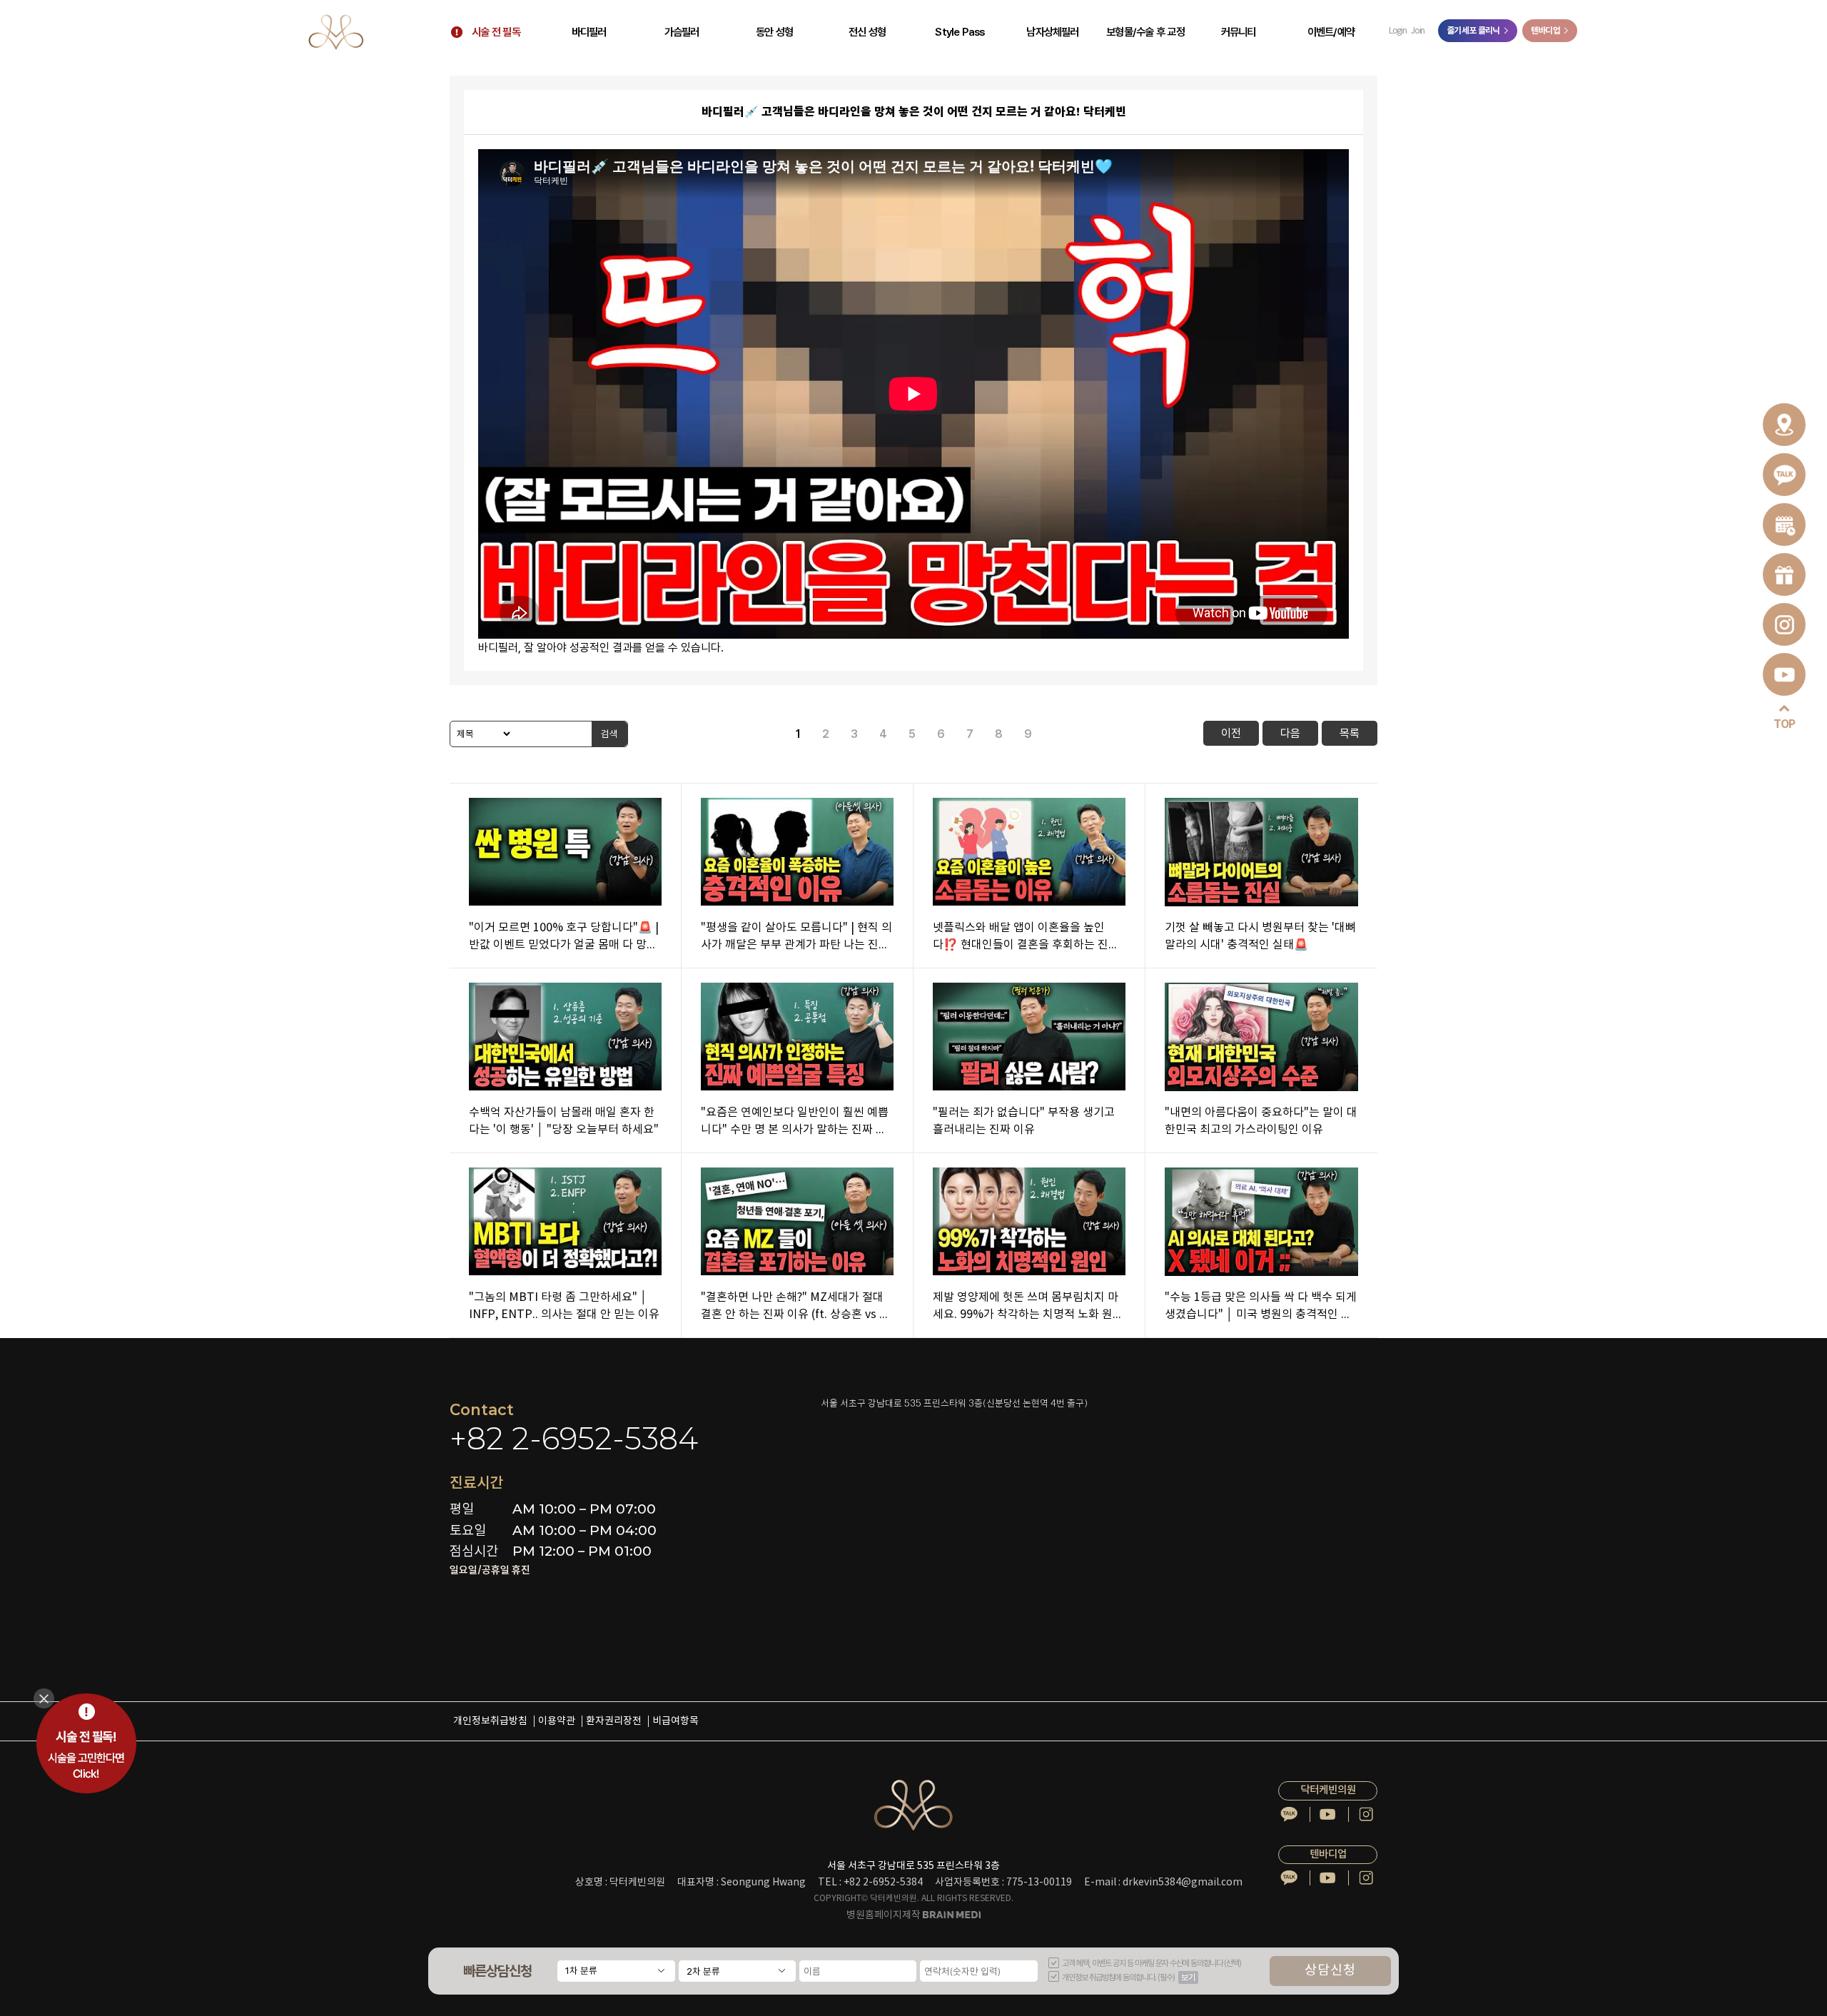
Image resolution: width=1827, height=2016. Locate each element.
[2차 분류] (737, 1971)
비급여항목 (675, 1721)
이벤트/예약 (1331, 32)
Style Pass (960, 32)
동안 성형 (774, 32)
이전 (1231, 733)
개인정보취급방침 (490, 1721)
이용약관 (557, 1721)
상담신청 (1330, 1971)
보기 (1188, 1977)
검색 (609, 734)
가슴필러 (682, 32)
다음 (1290, 733)
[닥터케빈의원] (336, 32)
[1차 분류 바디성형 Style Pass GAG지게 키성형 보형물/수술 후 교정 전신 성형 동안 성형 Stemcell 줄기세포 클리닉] (616, 1971)
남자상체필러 (1052, 32)
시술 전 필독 (496, 32)
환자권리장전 (614, 1721)
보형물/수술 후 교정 (1145, 32)
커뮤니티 (1239, 32)
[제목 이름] (481, 734)
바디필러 (589, 32)
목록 (1350, 733)
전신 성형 (867, 32)
